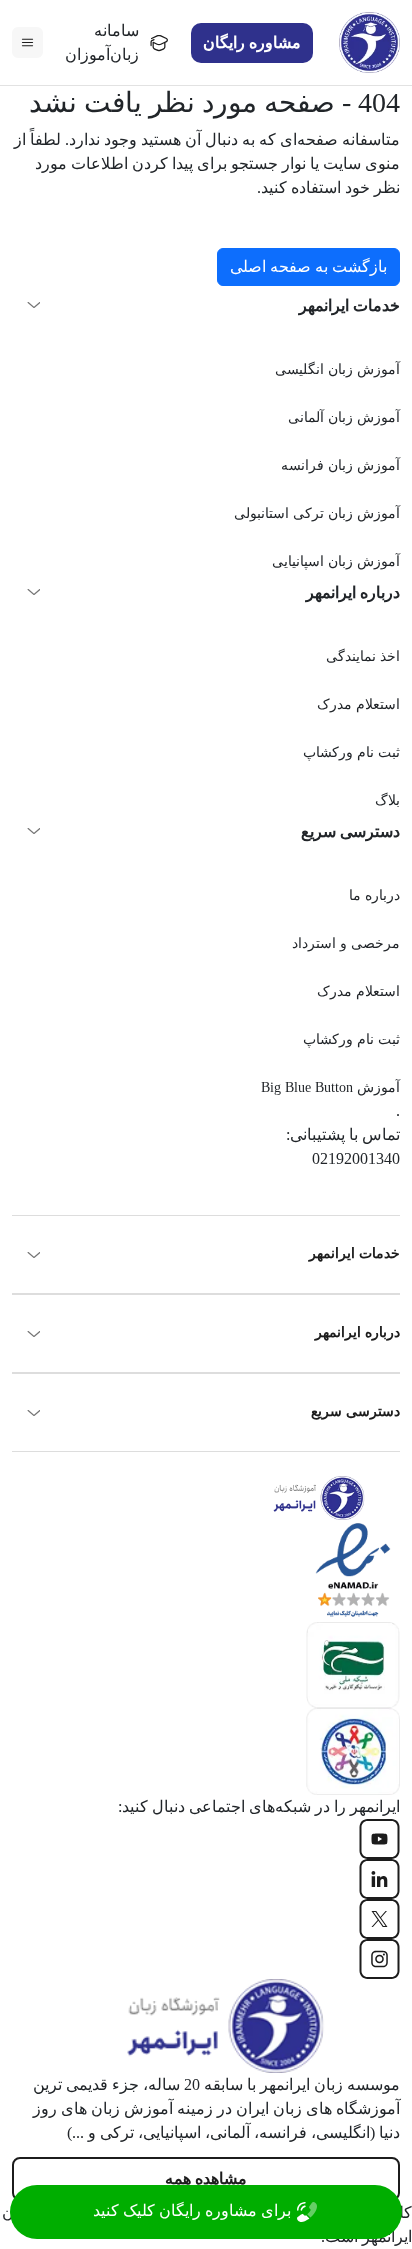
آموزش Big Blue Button (330, 1087)
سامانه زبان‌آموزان (102, 42)
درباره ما (374, 895)
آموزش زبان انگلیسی (337, 369)
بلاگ (387, 800)
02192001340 (356, 1158)
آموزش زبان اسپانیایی (336, 561)
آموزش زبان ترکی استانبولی (317, 513)
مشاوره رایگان (252, 42)
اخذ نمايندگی (363, 656)
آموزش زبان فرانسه (340, 465)
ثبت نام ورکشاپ (351, 752)
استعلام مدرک (358, 704)
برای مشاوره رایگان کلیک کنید (194, 2210)
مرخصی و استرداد (346, 943)
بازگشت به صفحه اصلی (308, 266)
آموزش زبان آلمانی (344, 417)
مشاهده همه (206, 2178)
